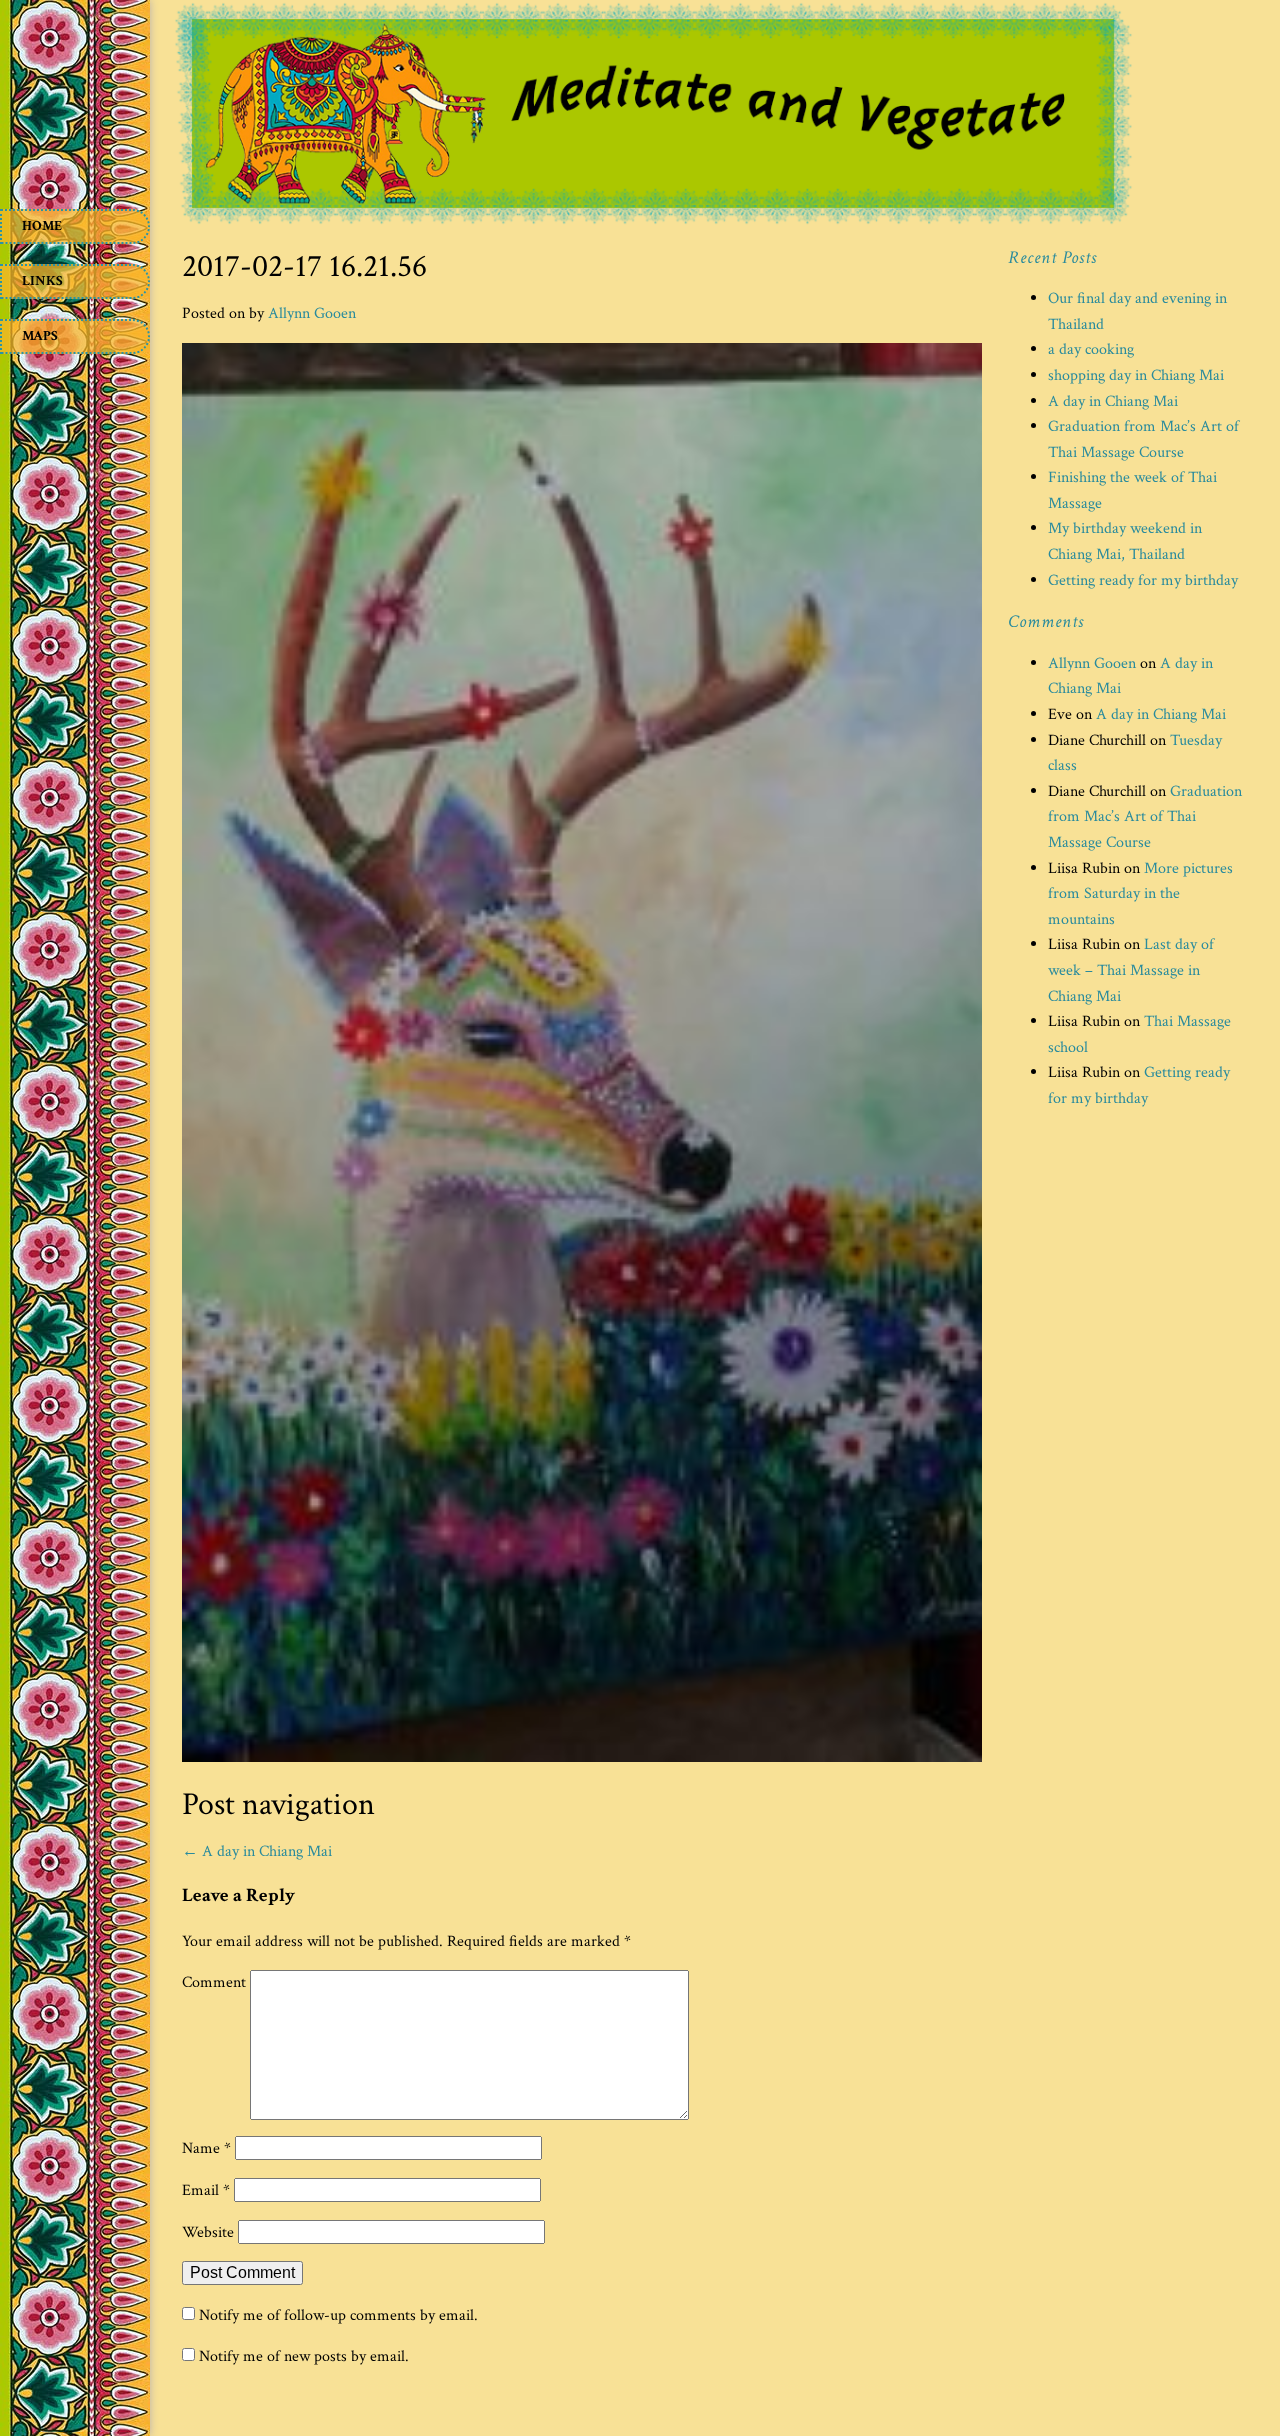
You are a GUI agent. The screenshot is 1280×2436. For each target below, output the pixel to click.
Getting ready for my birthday (1143, 580)
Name (206, 2148)
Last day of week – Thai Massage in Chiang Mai (1131, 970)
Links (42, 281)
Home (42, 226)
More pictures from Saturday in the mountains (1140, 894)
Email (206, 2190)
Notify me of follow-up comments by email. (338, 2315)
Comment (214, 1982)
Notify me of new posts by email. (304, 2356)
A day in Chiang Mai (257, 1851)
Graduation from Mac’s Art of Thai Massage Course (1145, 817)
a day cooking (1091, 349)
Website (208, 2232)
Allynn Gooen (312, 313)
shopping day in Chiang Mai (1136, 375)
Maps (40, 336)
